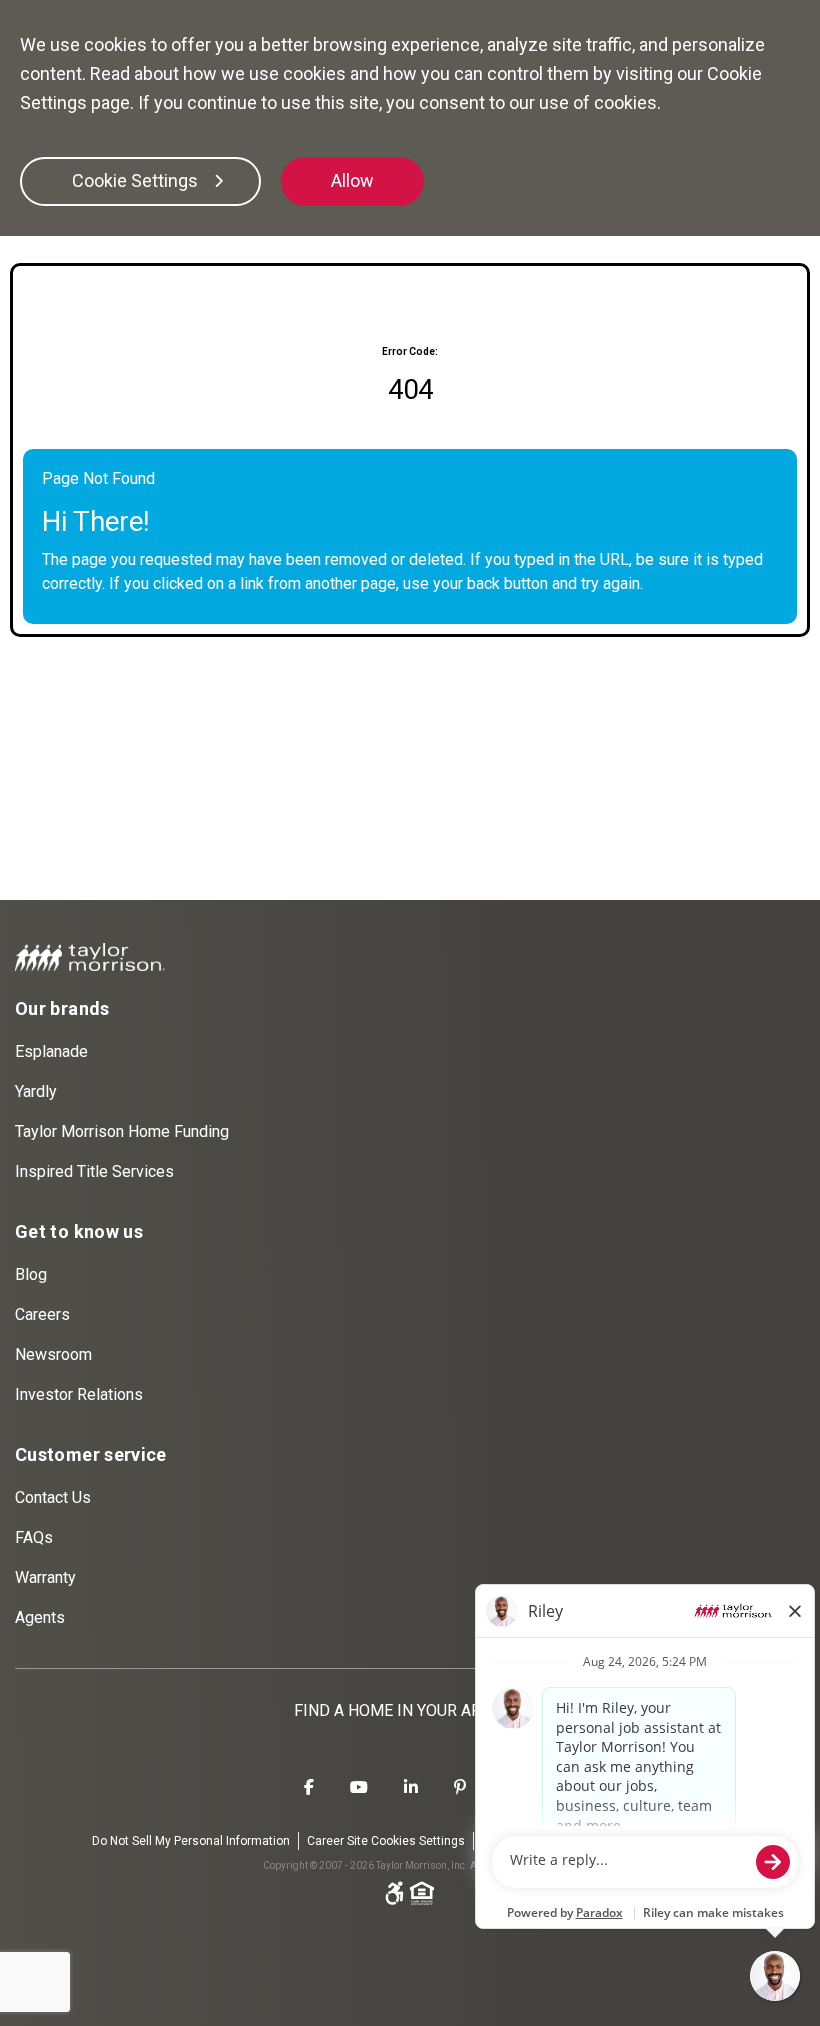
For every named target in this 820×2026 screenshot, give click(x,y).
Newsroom (53, 1354)
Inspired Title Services (94, 1171)
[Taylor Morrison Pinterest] (460, 1788)
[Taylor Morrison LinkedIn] (411, 1788)
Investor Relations (79, 1394)
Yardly (36, 1091)
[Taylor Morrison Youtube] (359, 1788)
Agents (40, 1617)
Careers (42, 1314)
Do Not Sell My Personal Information (191, 1841)
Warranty (45, 1577)
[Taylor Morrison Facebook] (309, 1788)
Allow (352, 180)
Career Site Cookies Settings (386, 1841)
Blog (31, 1274)
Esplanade (51, 1051)
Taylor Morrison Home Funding (122, 1131)
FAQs (34, 1537)
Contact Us (53, 1497)
